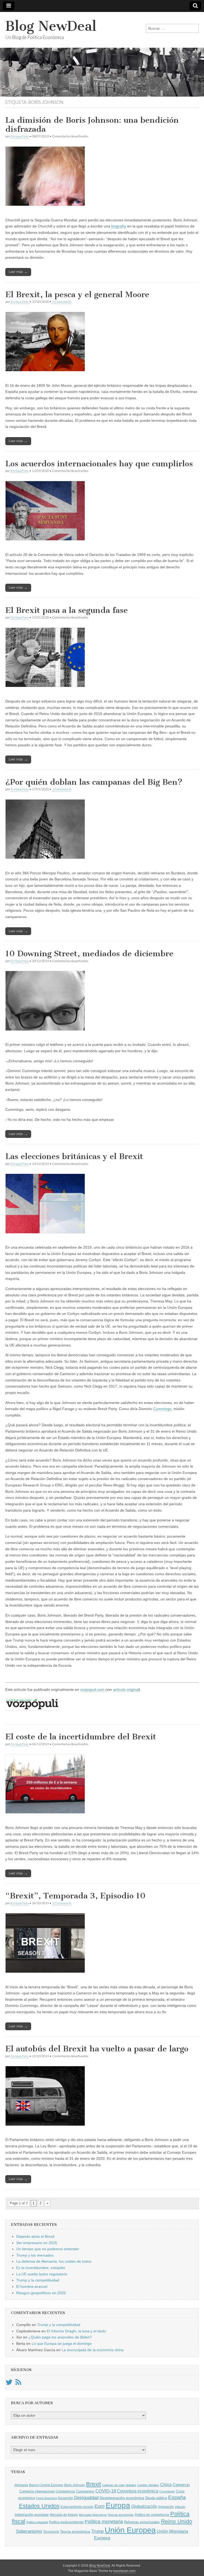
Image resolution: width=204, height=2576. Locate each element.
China (166, 2485)
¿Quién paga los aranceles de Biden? (60, 2337)
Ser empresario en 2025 (37, 2243)
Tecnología (51, 2532)
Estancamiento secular (77, 2507)
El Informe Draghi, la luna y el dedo (76, 2331)
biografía (119, 226)
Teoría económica (75, 2532)
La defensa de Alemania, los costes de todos (54, 2261)
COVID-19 (106, 2491)
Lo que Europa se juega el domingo (62, 2344)
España (177, 2497)
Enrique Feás (20, 136)
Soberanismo (29, 2531)
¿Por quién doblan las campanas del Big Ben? (94, 782)
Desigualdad (86, 2498)
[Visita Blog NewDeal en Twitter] (9, 2384)
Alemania (21, 2485)
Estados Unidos (39, 2506)
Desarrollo (65, 2498)
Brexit (93, 2484)
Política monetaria (104, 2522)
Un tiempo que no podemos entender (48, 2249)
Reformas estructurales (142, 2522)
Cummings (162, 1409)
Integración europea (32, 2514)
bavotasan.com (124, 2571)
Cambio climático (148, 2485)
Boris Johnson (75, 2485)
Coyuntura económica (138, 2491)
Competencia (65, 2491)
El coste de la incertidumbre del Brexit (81, 1737)
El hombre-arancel (32, 2287)
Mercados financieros (93, 2515)
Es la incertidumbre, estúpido (41, 2268)
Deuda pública (156, 2498)
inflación (180, 2507)
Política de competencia (152, 2515)
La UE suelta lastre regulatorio (42, 2274)
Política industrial (37, 2522)
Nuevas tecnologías (121, 2515)
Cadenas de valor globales (119, 2485)
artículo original (126, 1689)
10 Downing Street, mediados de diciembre (89, 954)
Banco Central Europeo (46, 2485)
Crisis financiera (46, 2498)
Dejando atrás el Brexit (35, 2236)
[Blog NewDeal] (102, 54)
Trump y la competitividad (38, 2280)
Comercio (181, 2485)
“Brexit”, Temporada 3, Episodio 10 (75, 1896)
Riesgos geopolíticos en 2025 (41, 2293)
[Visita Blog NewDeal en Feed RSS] (18, 2384)
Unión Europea (130, 2530)
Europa (118, 2505)
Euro (100, 2506)
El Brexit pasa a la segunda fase (67, 610)
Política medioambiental (66, 2522)
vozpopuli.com (92, 1689)
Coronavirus (85, 2491)
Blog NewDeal (51, 26)
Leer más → (18, 272)
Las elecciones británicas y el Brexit (74, 1156)
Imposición (166, 2507)
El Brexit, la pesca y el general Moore (77, 295)
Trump (97, 2531)
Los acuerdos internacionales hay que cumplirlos (99, 464)
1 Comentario (62, 302)
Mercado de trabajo (64, 2515)
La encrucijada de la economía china (93, 2350)
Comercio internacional (37, 2491)
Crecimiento (167, 2491)
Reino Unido (177, 2521)
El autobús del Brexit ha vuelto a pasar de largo (97, 2049)
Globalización (144, 2506)
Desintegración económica (122, 2498)
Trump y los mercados (35, 2255)
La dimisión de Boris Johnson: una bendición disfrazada (92, 125)
